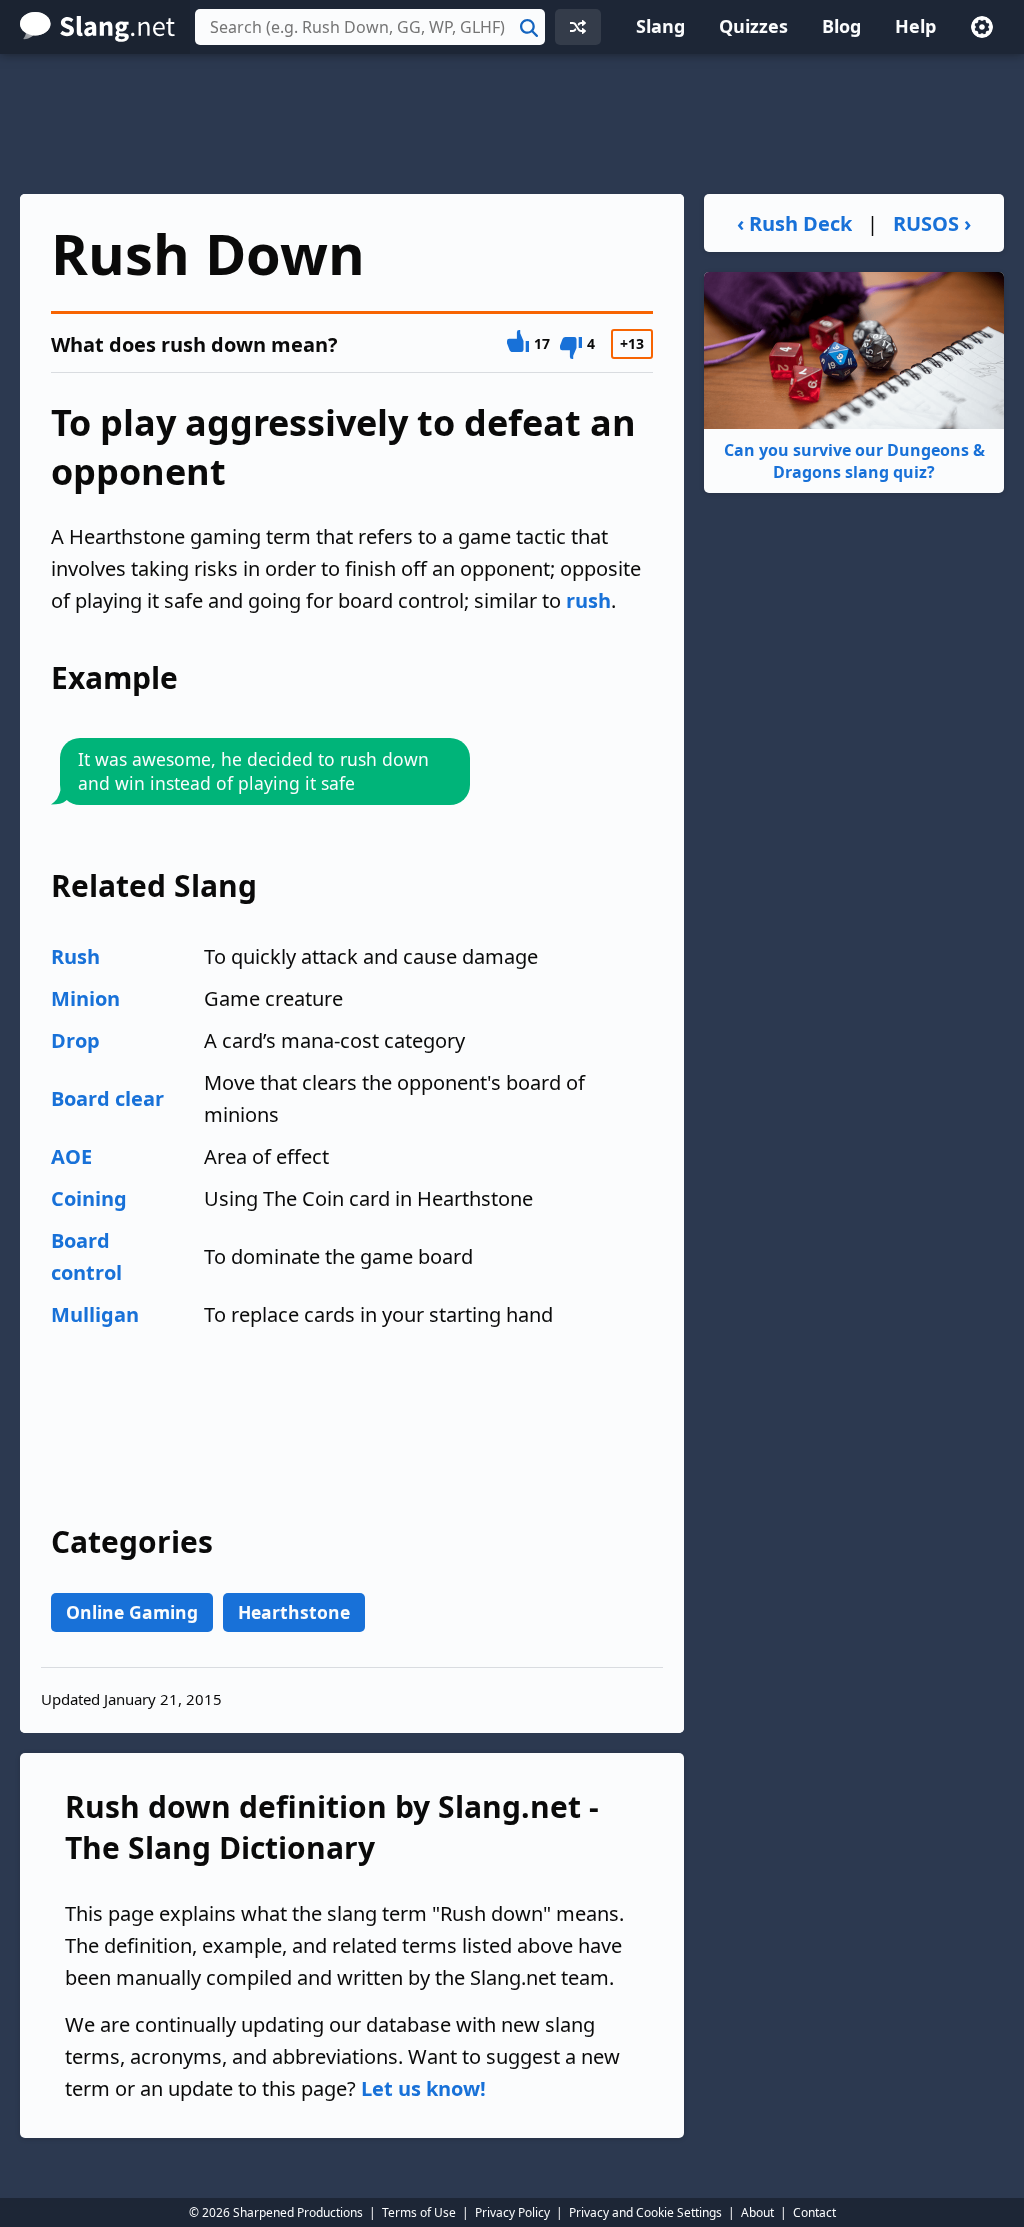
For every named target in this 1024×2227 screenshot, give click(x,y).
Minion (85, 998)
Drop (75, 1040)
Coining (89, 1198)
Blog (841, 26)
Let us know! (423, 2088)
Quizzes (753, 26)
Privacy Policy (512, 2212)
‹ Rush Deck (794, 223)
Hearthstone (294, 1612)
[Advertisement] (512, 124)
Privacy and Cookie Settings (645, 2212)
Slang (660, 26)
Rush (75, 956)
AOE (71, 1156)
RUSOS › (932, 223)
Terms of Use (419, 2212)
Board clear (107, 1098)
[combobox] (370, 27)
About (757, 2212)
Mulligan (95, 1314)
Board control (86, 1256)
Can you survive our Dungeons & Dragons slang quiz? (854, 461)
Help (915, 26)
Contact (814, 2212)
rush (588, 600)
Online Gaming (132, 1612)
